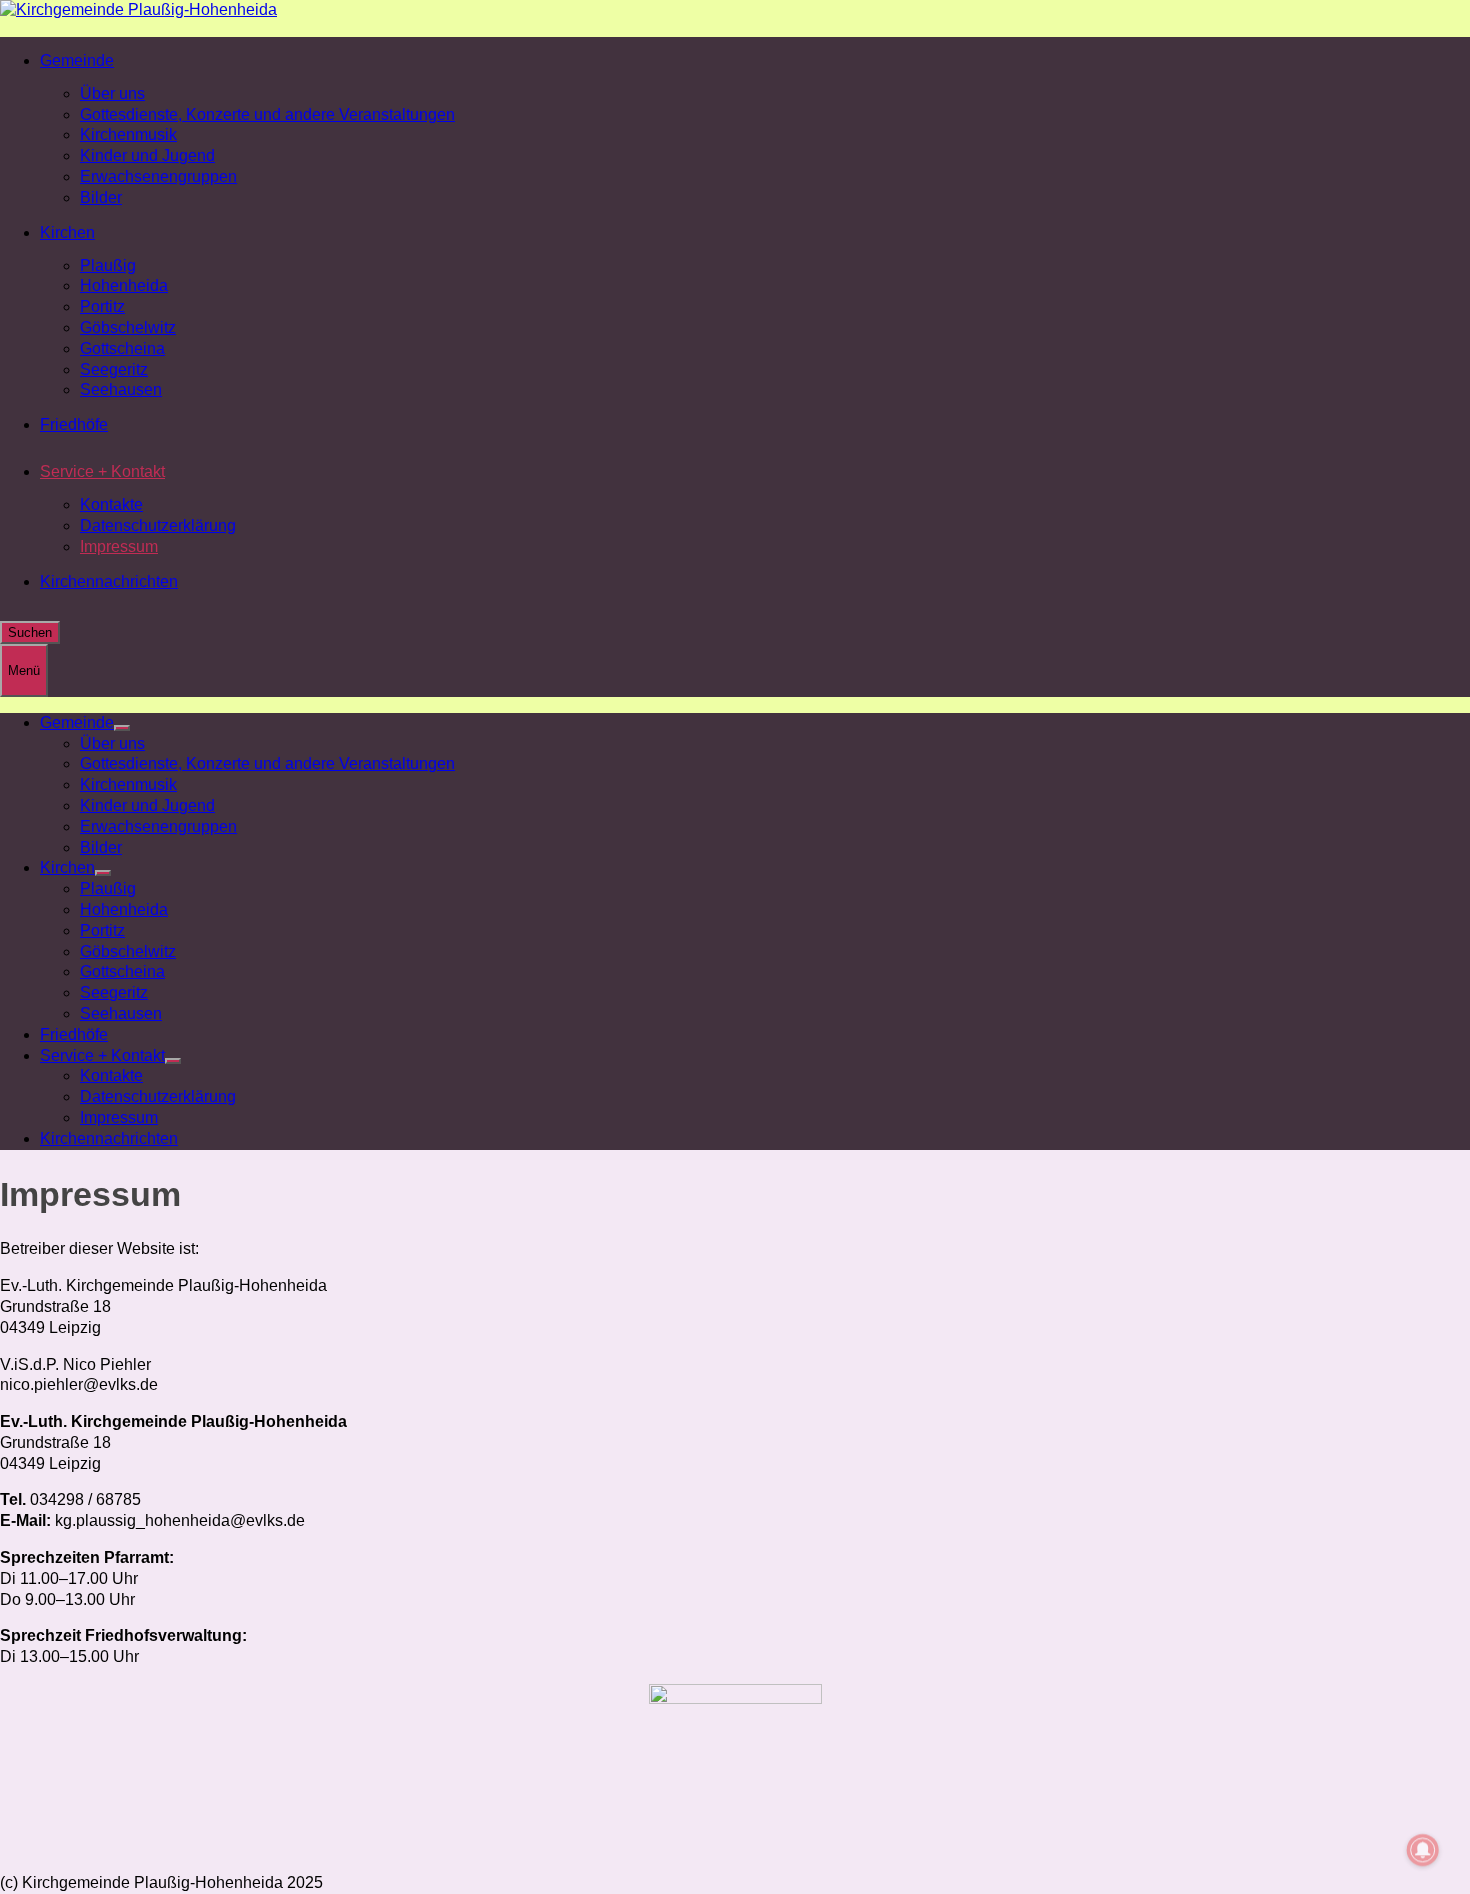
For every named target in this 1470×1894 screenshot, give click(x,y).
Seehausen (121, 389)
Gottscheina (122, 348)
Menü (24, 670)
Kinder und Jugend (147, 155)
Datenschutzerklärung (158, 525)
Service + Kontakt (102, 471)
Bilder (101, 197)
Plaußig (108, 265)
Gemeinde (77, 60)
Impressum (119, 546)
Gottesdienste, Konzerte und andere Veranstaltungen (267, 114)
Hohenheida (124, 285)
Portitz (102, 306)
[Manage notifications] (1423, 1850)
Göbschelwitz (128, 327)
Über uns (112, 93)
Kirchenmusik (128, 134)
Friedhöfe (74, 424)
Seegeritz (114, 369)
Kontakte (111, 504)
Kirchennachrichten (109, 581)
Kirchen (67, 232)
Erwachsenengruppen (158, 176)
